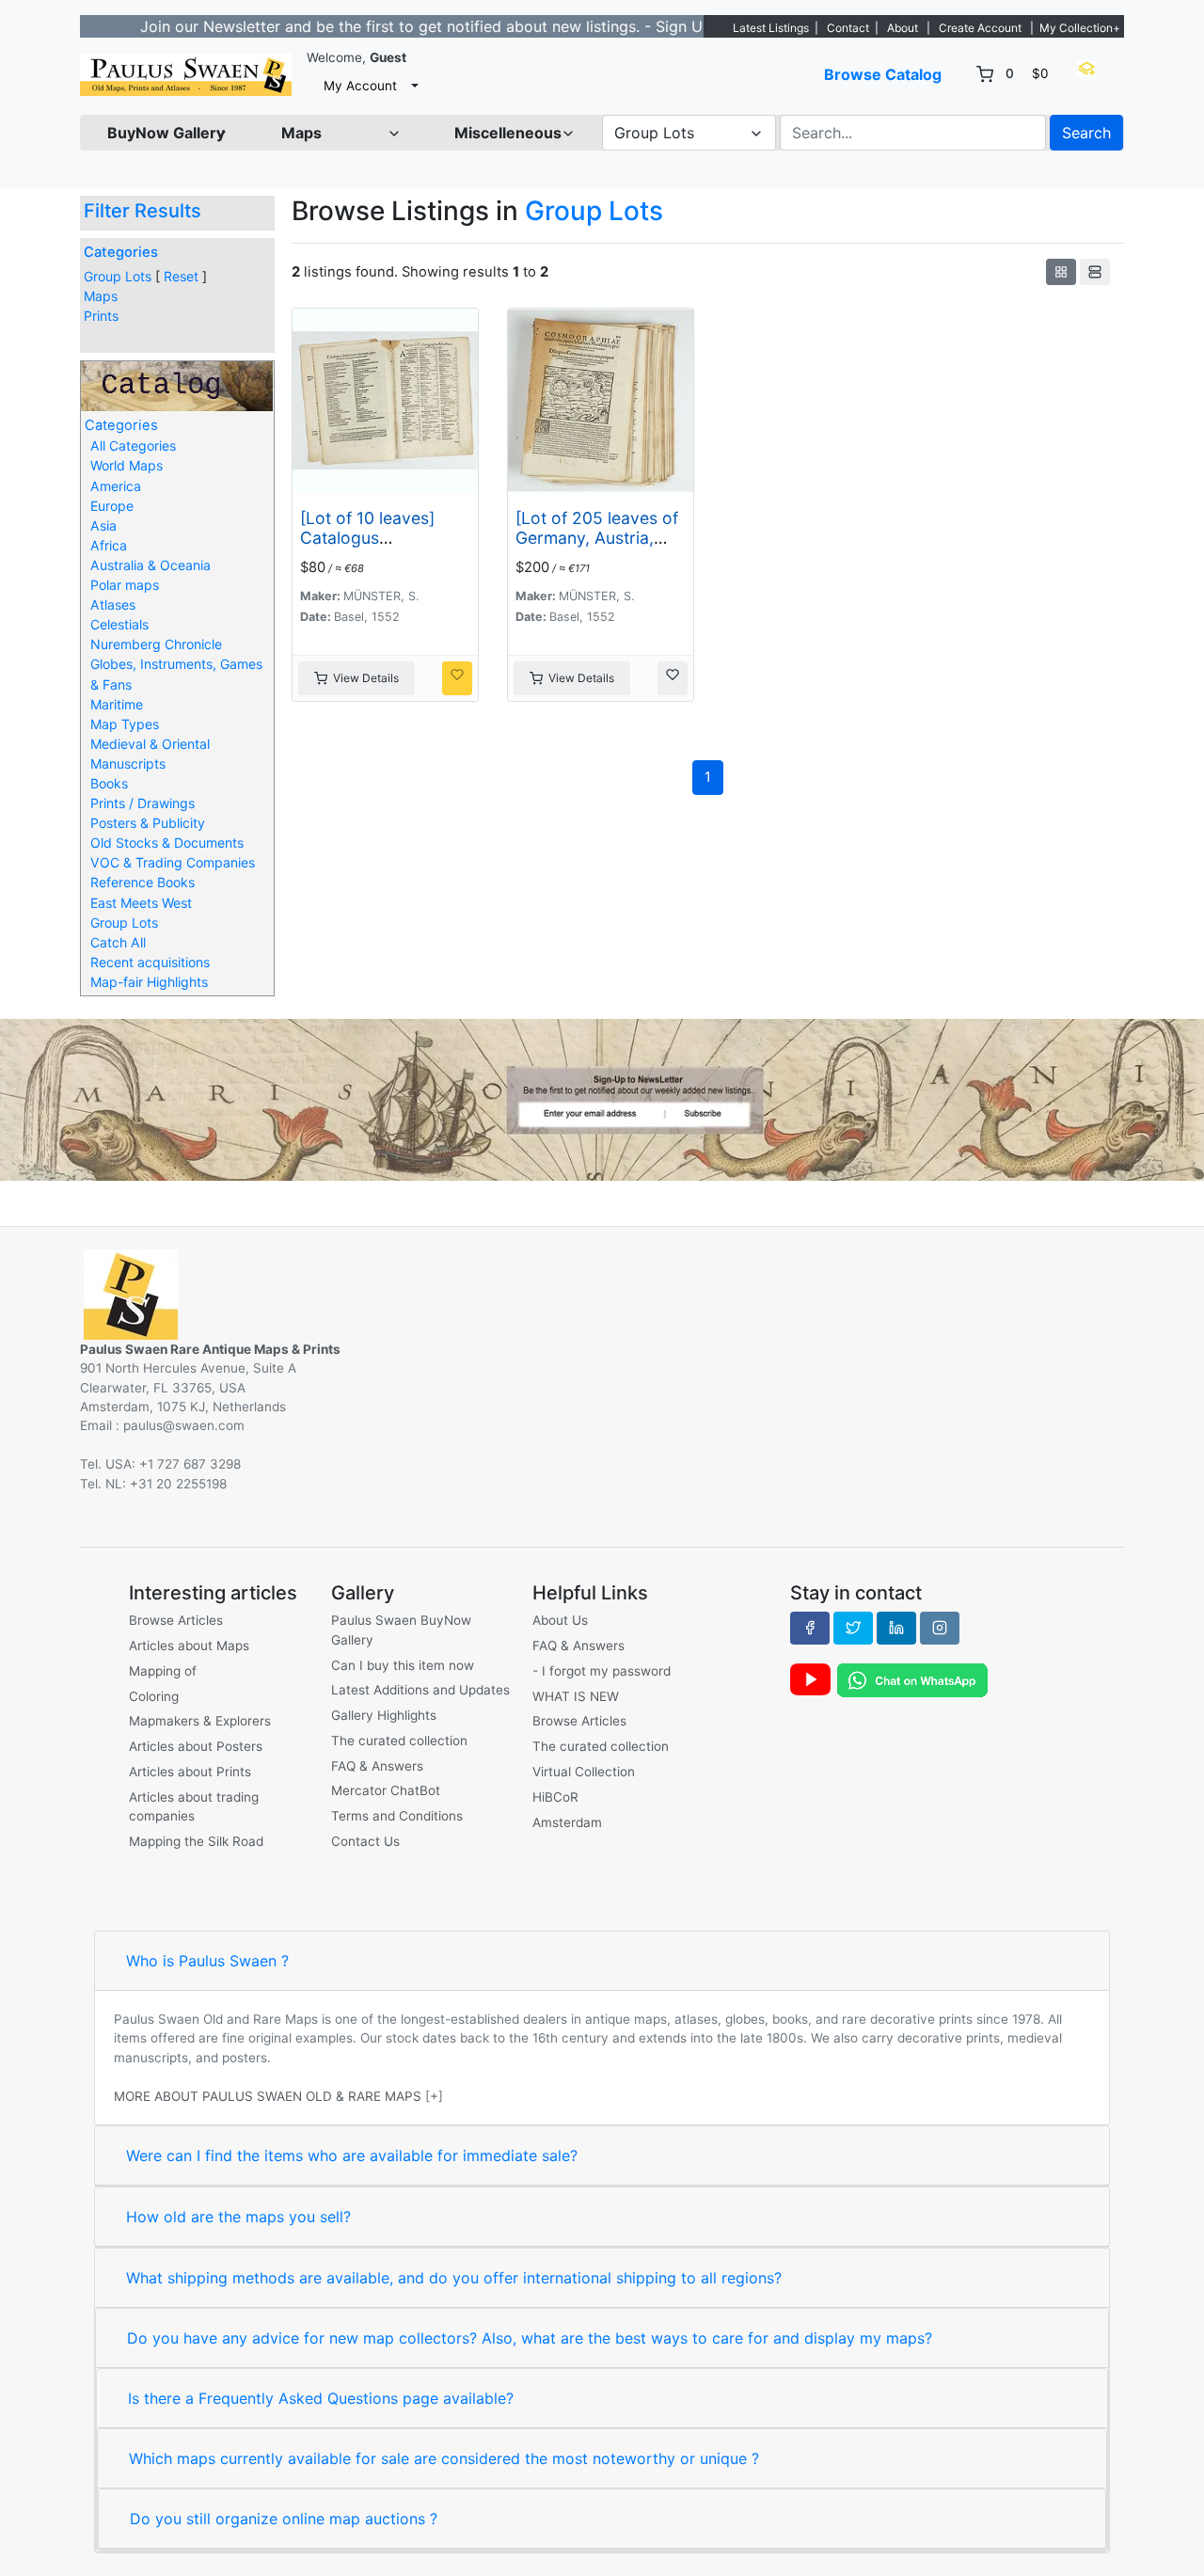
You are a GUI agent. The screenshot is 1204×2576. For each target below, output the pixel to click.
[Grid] (1061, 272)
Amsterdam (567, 1822)
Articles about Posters (196, 1746)
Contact (848, 28)
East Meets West (141, 903)
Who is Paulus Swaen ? (207, 1961)
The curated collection (399, 1741)
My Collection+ (1080, 28)
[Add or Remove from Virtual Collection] (457, 678)
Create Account (980, 28)
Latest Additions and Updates (420, 1690)
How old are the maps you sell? (238, 2217)
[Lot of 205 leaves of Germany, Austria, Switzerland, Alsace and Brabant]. (597, 548)
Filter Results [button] (145, 211)
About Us (560, 1620)
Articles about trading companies (194, 1806)
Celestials (119, 624)
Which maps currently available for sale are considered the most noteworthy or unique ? (444, 2458)
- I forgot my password (602, 1671)
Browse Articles (176, 1620)
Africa (109, 545)
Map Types (125, 724)
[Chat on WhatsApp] (912, 1679)
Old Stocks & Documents (167, 843)
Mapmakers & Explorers (200, 1721)
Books (109, 783)
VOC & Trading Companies (173, 862)
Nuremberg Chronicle (156, 644)
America (116, 486)
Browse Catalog (883, 74)
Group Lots (118, 276)
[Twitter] (853, 1628)
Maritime (117, 704)
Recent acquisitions (150, 962)
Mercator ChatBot (386, 1790)
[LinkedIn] (896, 1628)
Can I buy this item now (403, 1665)
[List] (1095, 272)
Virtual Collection (584, 1772)
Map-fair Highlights (149, 982)
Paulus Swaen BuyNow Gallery (401, 1630)
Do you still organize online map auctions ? (284, 2519)
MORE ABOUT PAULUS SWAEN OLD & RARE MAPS (268, 2096)
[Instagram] (940, 1628)
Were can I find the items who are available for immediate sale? (352, 2155)
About (903, 28)
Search (1086, 133)
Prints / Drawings (143, 803)
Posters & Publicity (148, 823)
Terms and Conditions (397, 1816)
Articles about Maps (189, 1646)
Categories (121, 252)
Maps (101, 296)
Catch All (118, 942)
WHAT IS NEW (576, 1696)
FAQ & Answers (377, 1766)
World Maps (127, 465)
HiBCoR (555, 1797)
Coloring (154, 1696)
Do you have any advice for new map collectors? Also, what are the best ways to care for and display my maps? (530, 2338)
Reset (181, 276)
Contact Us (365, 1841)
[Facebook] (810, 1628)
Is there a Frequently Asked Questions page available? (321, 2398)
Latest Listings (771, 28)
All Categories (133, 445)
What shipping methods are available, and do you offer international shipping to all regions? (454, 2278)
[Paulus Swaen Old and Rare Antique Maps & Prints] (186, 75)
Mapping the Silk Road (196, 1841)
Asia (103, 525)
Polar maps (125, 585)
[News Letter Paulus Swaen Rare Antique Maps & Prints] (602, 1098)
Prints (101, 316)
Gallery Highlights (384, 1715)
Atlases (113, 604)
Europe (112, 506)
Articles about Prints (190, 1772)
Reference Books (143, 882)
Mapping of (163, 1671)
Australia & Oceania (150, 565)
